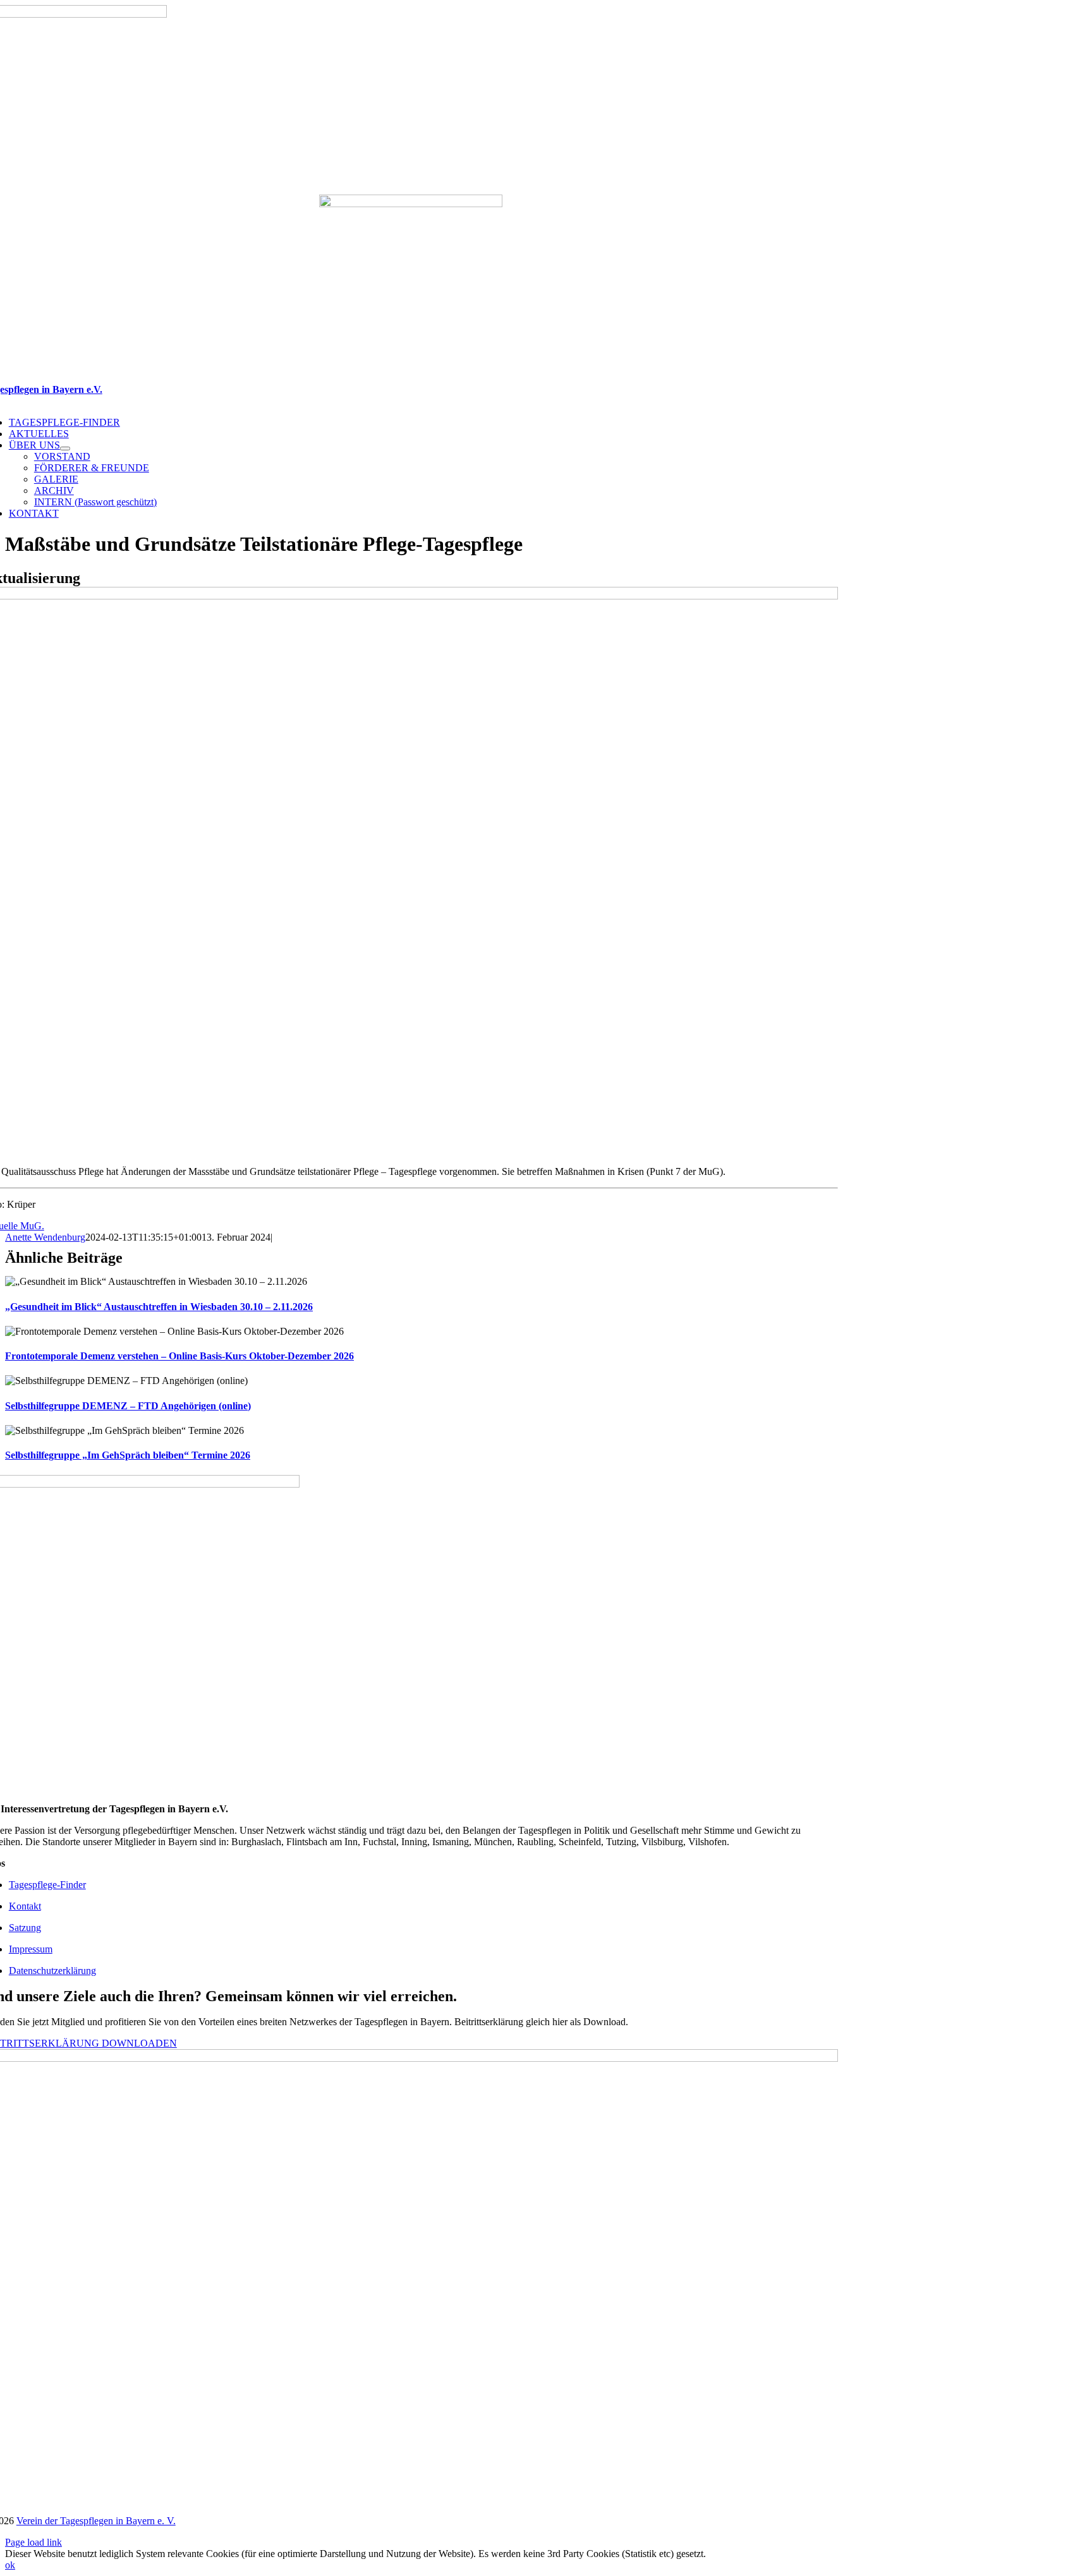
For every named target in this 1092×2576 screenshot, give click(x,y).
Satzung (25, 1928)
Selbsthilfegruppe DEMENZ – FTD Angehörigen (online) (128, 1406)
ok (10, 2565)
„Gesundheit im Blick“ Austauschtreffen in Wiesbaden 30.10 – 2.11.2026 (159, 1307)
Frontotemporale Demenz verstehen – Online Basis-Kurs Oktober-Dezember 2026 (179, 1356)
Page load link (33, 2542)
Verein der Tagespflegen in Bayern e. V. (96, 2521)
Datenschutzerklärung (52, 1971)
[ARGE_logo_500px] (411, 204)
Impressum (31, 1949)
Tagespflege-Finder (47, 1885)
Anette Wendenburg (45, 1237)
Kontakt (25, 1906)
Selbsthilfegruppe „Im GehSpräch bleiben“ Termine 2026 (128, 1455)
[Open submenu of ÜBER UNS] (65, 448)
